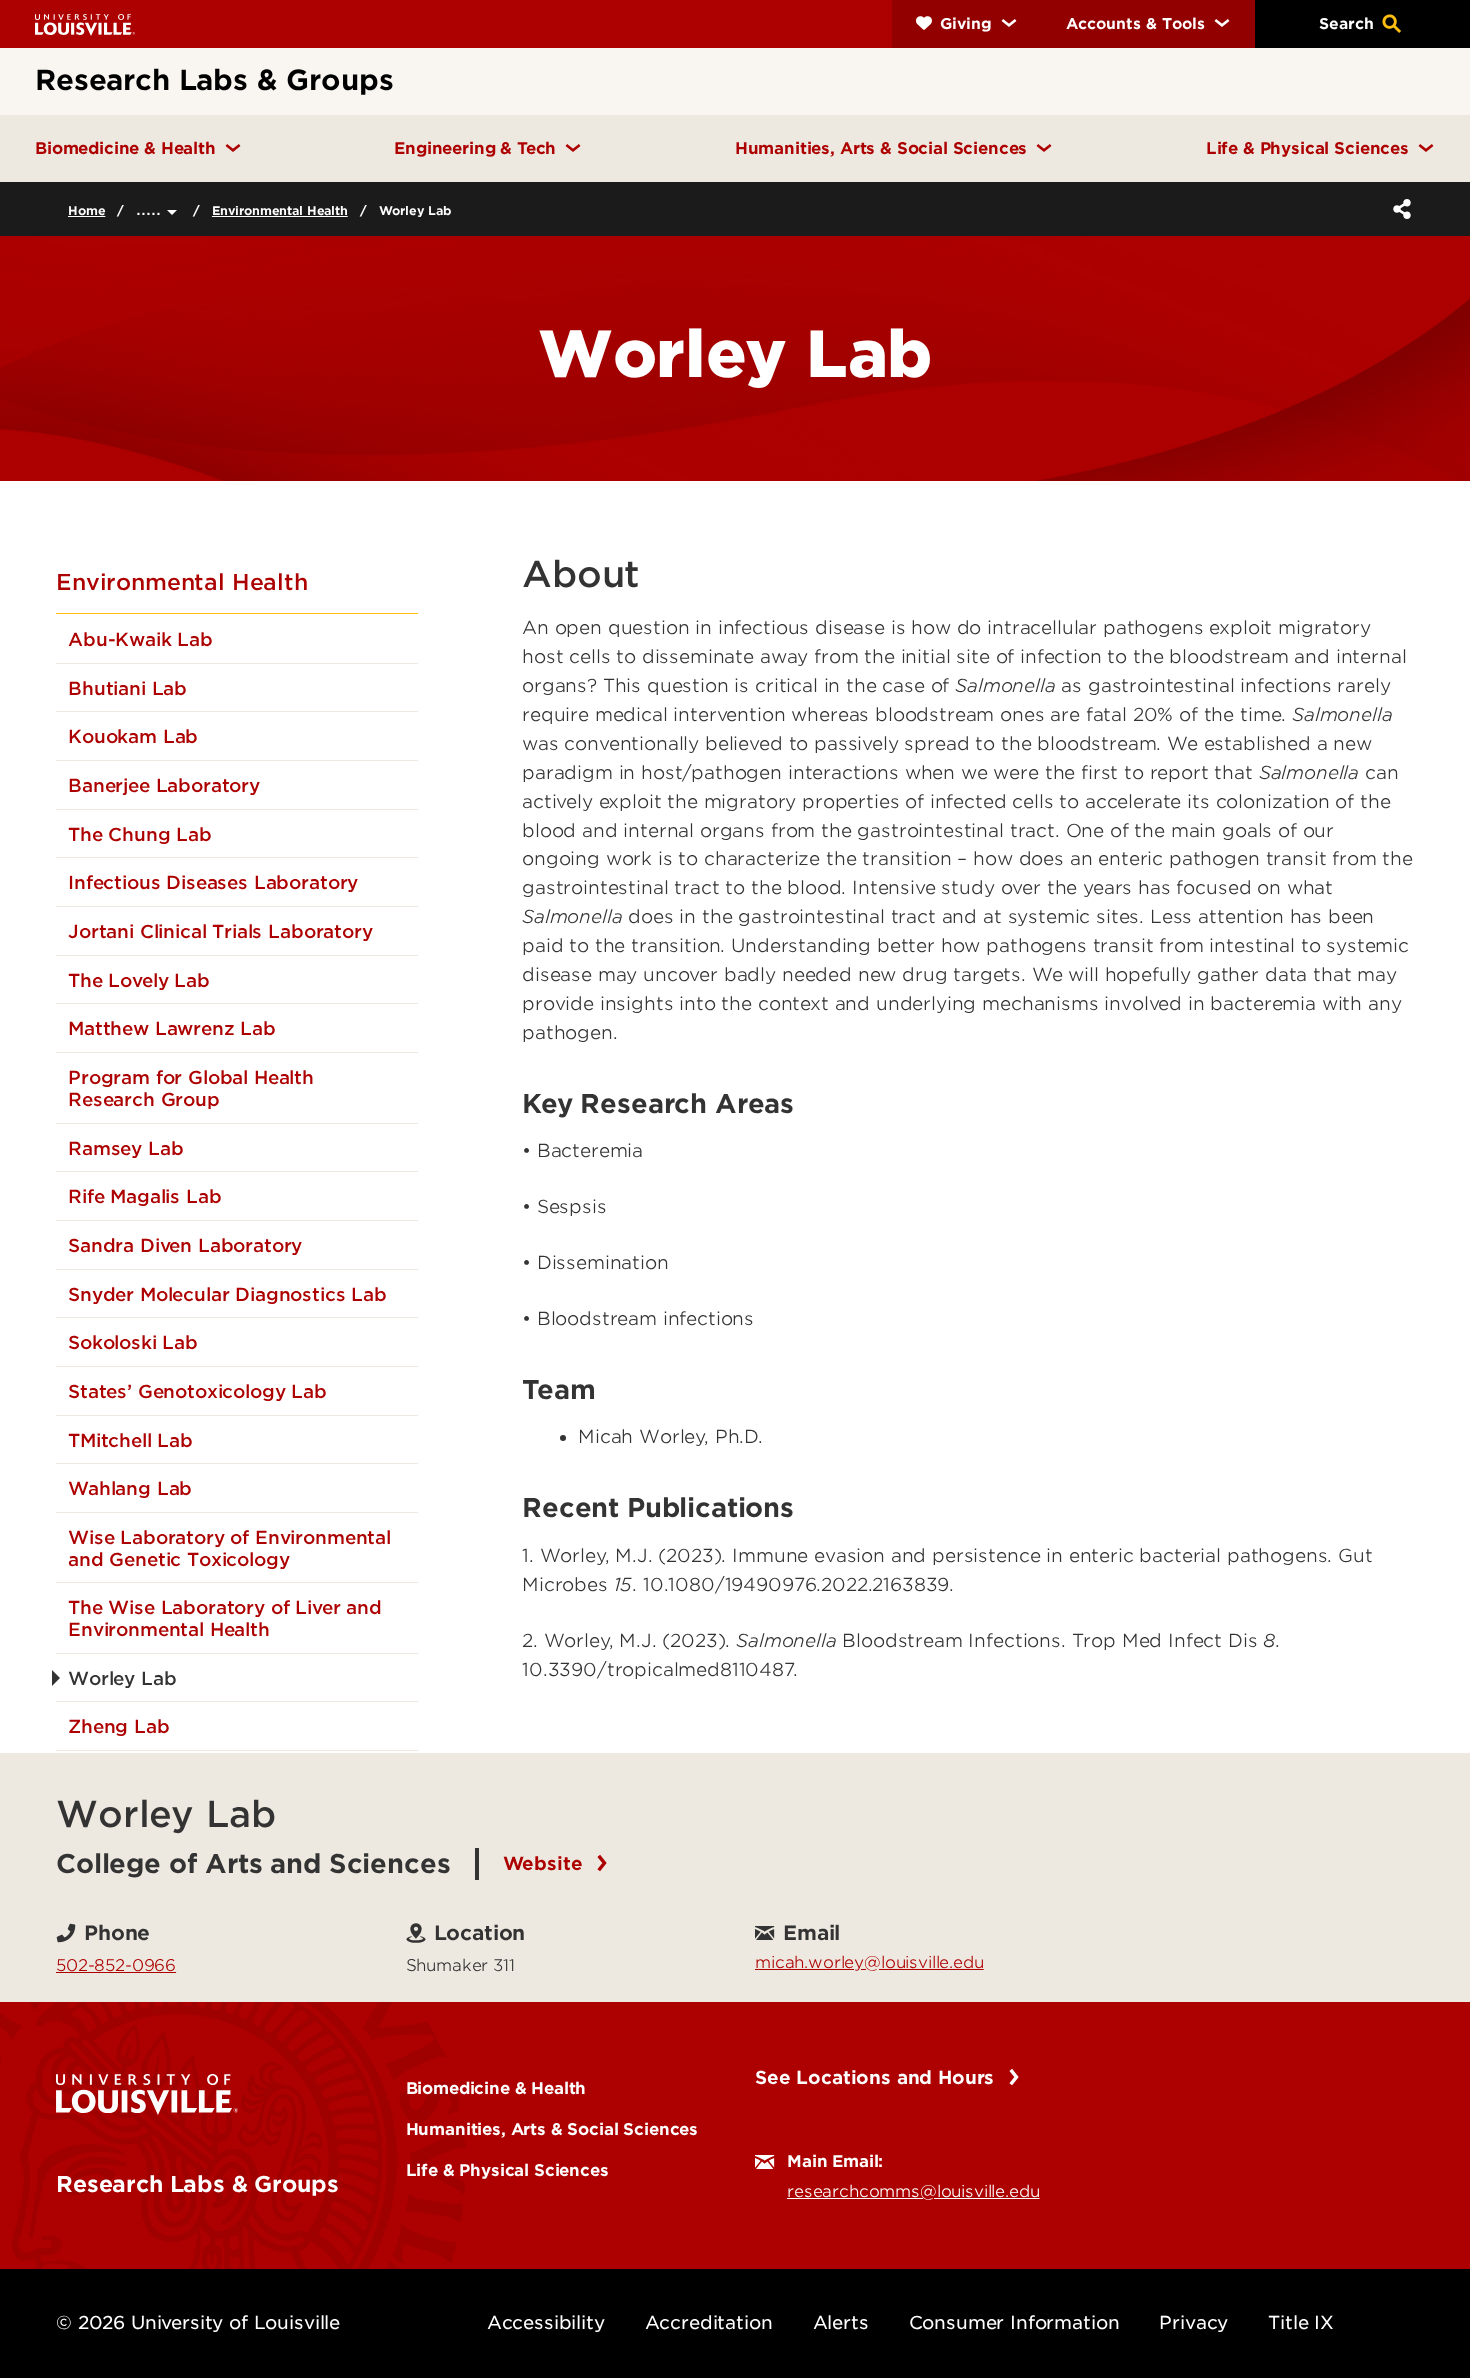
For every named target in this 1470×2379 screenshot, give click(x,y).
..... (151, 208)
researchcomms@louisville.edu (913, 2191)
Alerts (841, 2322)
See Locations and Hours (877, 2077)
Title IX (1301, 2322)
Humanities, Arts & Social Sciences (552, 2129)
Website (546, 1863)
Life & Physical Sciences (507, 2170)
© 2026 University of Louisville (198, 2322)
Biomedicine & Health (496, 2088)
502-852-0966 (116, 1965)
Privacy (1193, 2322)
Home (86, 210)
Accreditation (709, 2322)
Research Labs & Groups (197, 2184)
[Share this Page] (1398, 209)
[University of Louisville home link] (85, 23)
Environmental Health (280, 210)
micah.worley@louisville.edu (869, 1962)
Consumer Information (1014, 2322)
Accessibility (546, 2322)
